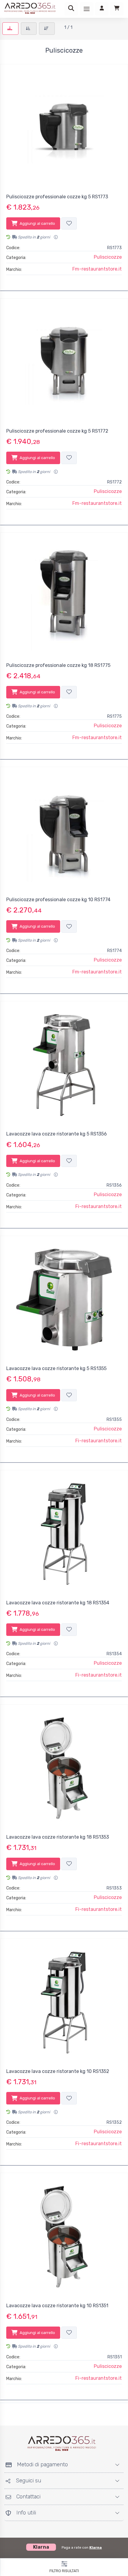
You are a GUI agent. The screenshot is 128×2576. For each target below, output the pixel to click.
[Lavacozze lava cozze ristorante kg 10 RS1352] (64, 2002)
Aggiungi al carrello (37, 223)
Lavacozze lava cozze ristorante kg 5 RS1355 (56, 1368)
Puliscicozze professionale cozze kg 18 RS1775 (58, 665)
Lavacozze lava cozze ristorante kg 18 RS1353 (58, 1837)
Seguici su (28, 2481)
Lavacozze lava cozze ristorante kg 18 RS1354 (58, 1603)
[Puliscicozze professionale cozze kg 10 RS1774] (64, 831)
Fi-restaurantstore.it (99, 1206)
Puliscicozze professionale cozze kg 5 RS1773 (57, 197)
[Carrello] (117, 9)
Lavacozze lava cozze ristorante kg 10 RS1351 (57, 2306)
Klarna (96, 2547)
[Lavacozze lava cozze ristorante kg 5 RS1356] (64, 1065)
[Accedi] (102, 9)
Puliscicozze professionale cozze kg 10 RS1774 (58, 900)
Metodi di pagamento (42, 2465)
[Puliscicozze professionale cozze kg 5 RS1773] (64, 128)
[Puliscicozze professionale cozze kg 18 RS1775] (64, 596)
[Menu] (87, 9)
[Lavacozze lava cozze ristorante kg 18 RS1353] (64, 1768)
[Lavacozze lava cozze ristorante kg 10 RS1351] (64, 2237)
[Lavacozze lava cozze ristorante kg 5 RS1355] (64, 1300)
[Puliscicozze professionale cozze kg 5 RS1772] (64, 362)
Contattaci (28, 2497)
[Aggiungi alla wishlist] (69, 224)
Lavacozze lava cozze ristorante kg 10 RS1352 (58, 2071)
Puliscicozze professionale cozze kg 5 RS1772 (57, 431)
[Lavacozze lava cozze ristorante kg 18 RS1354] (64, 1534)
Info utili (26, 2513)
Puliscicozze (108, 257)
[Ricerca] (71, 9)
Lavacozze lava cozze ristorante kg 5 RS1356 (57, 1134)
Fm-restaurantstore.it (97, 269)
